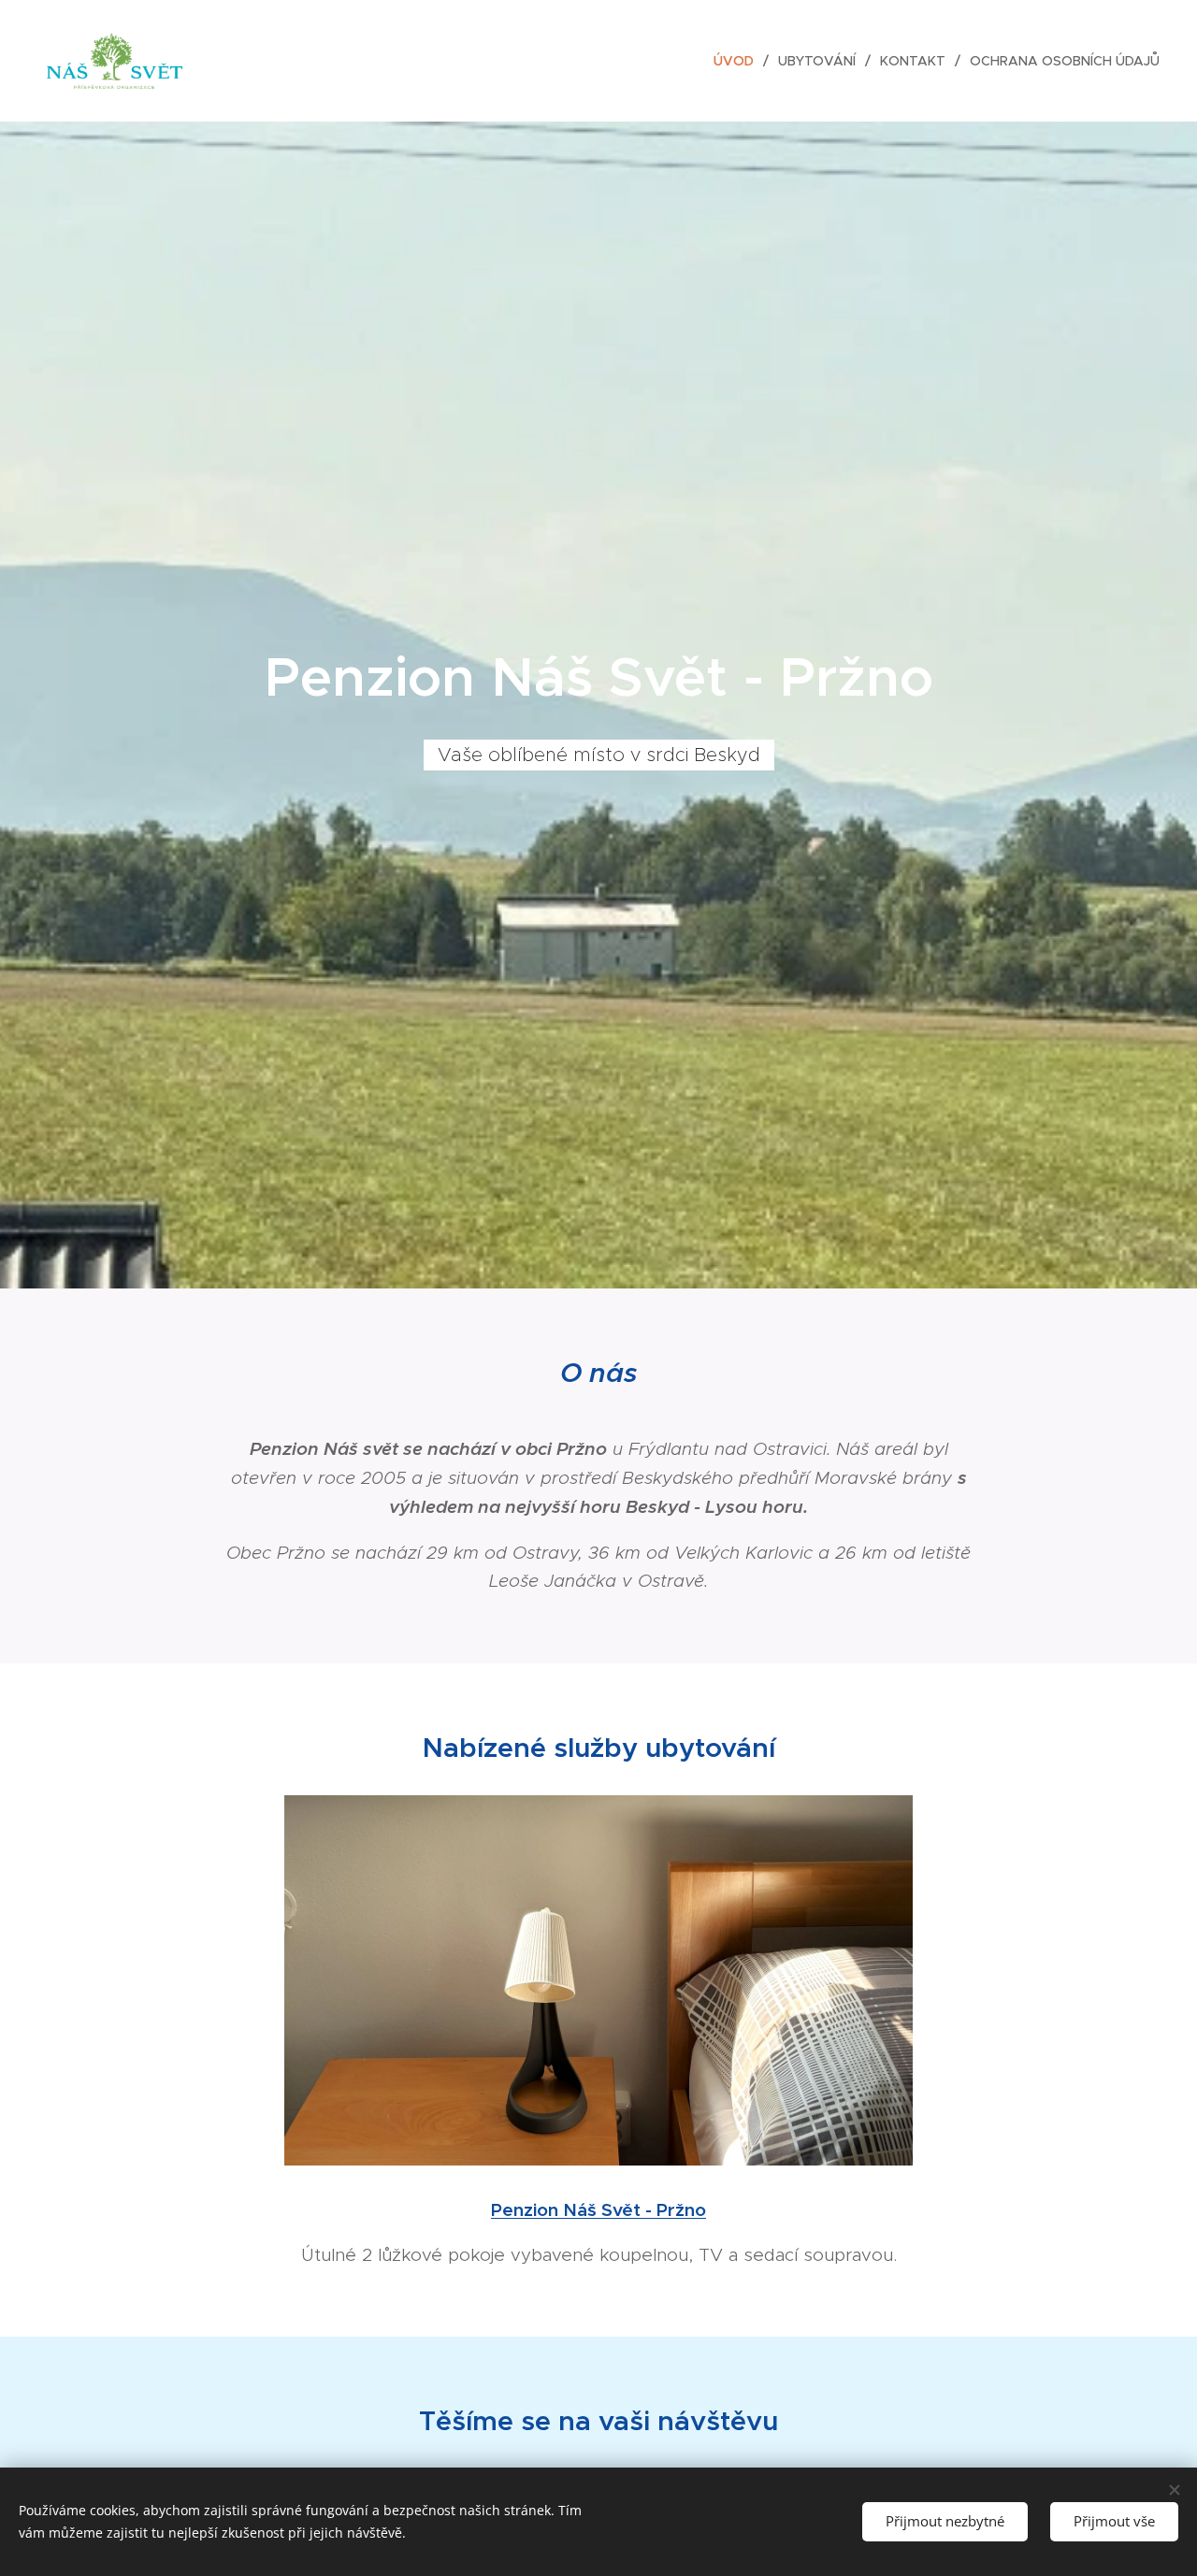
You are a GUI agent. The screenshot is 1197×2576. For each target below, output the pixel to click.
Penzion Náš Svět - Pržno (598, 2209)
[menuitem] (739, 61)
